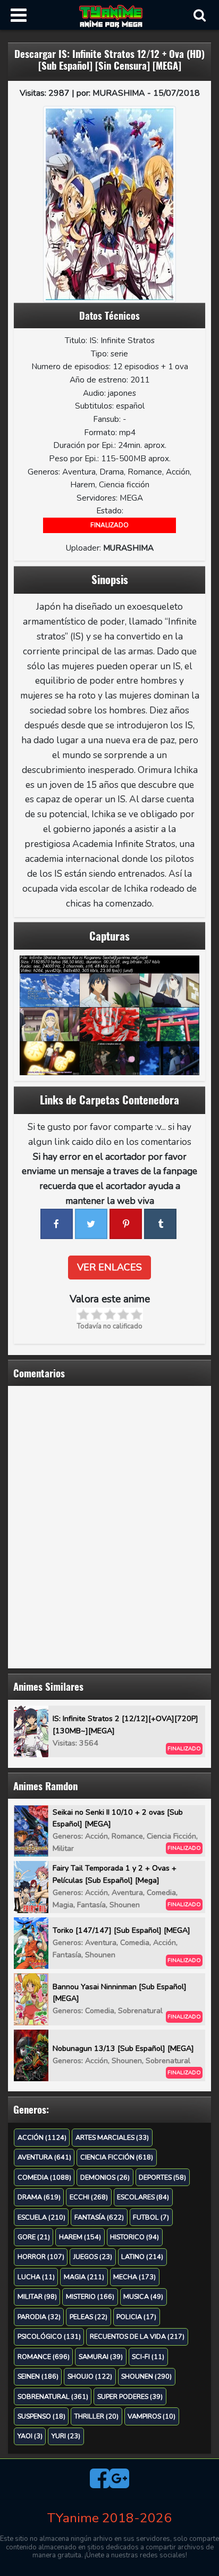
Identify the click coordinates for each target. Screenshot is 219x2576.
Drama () (39, 2197)
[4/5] (123, 1314)
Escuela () (41, 2217)
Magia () (84, 2277)
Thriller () (96, 2416)
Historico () (134, 2237)
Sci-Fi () (148, 2357)
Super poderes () (130, 2396)
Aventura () (44, 2157)
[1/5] (83, 1314)
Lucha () (36, 2277)
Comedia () (44, 2177)
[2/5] (96, 1314)
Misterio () (90, 2296)
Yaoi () (30, 2436)
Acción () (42, 2137)
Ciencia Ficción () (117, 2157)
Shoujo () (90, 2376)
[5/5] (136, 1314)
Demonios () (105, 2177)
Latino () (142, 2257)
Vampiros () (151, 2416)
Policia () (136, 2317)
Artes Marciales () (112, 2137)
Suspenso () (41, 2416)
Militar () (37, 2296)
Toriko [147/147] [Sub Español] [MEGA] (121, 1930)
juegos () (93, 2257)
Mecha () (134, 2277)
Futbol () (151, 2217)
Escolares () (143, 2197)
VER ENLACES (109, 1267)
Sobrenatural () (53, 2396)
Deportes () (162, 2177)
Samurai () (101, 2357)
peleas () (89, 2317)
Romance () (44, 2357)
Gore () (34, 2237)
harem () (80, 2237)
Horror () (41, 2257)
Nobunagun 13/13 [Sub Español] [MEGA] (123, 2049)
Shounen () (146, 2376)
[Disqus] (109, 1525)
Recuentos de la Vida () (137, 2336)
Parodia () (39, 2317)
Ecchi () (89, 2197)
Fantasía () (99, 2217)
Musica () (143, 2296)
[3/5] (110, 1314)
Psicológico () (49, 2336)
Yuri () (66, 2436)
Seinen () (38, 2376)
